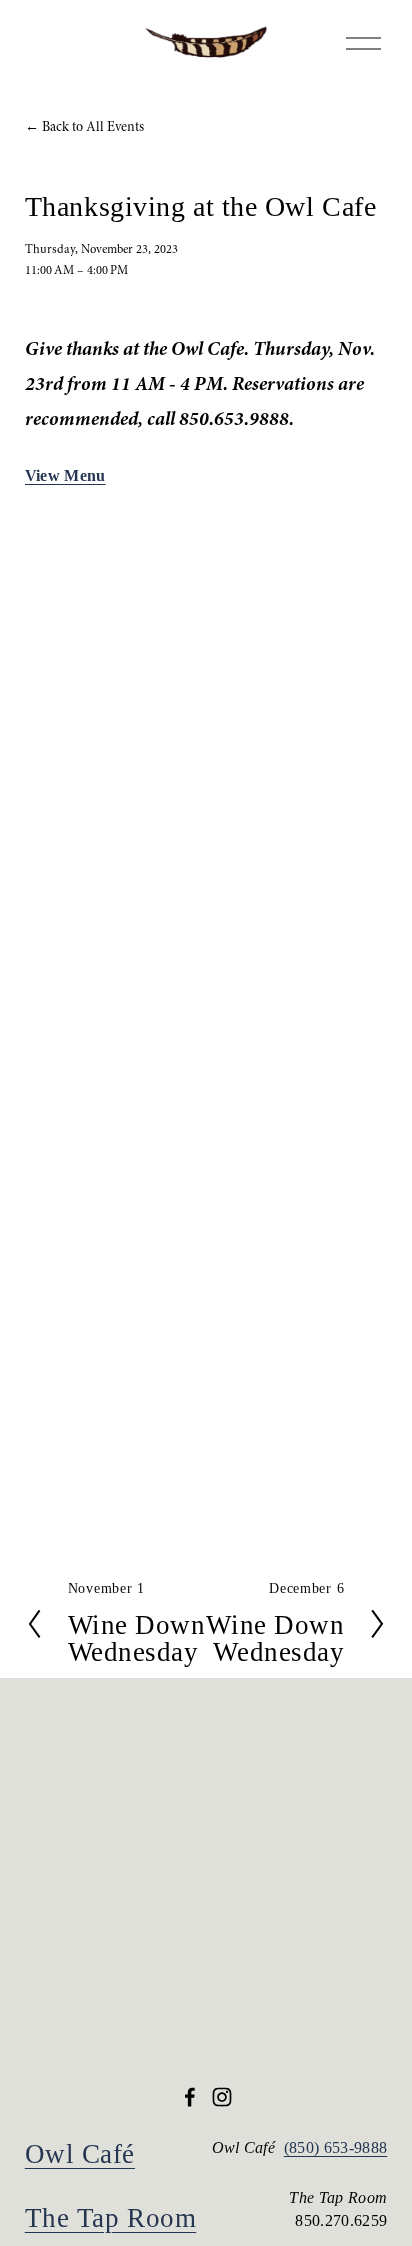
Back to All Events (93, 126)
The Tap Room (110, 2218)
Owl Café (80, 2154)
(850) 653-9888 (336, 2147)
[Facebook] (190, 2097)
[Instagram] (222, 2097)
